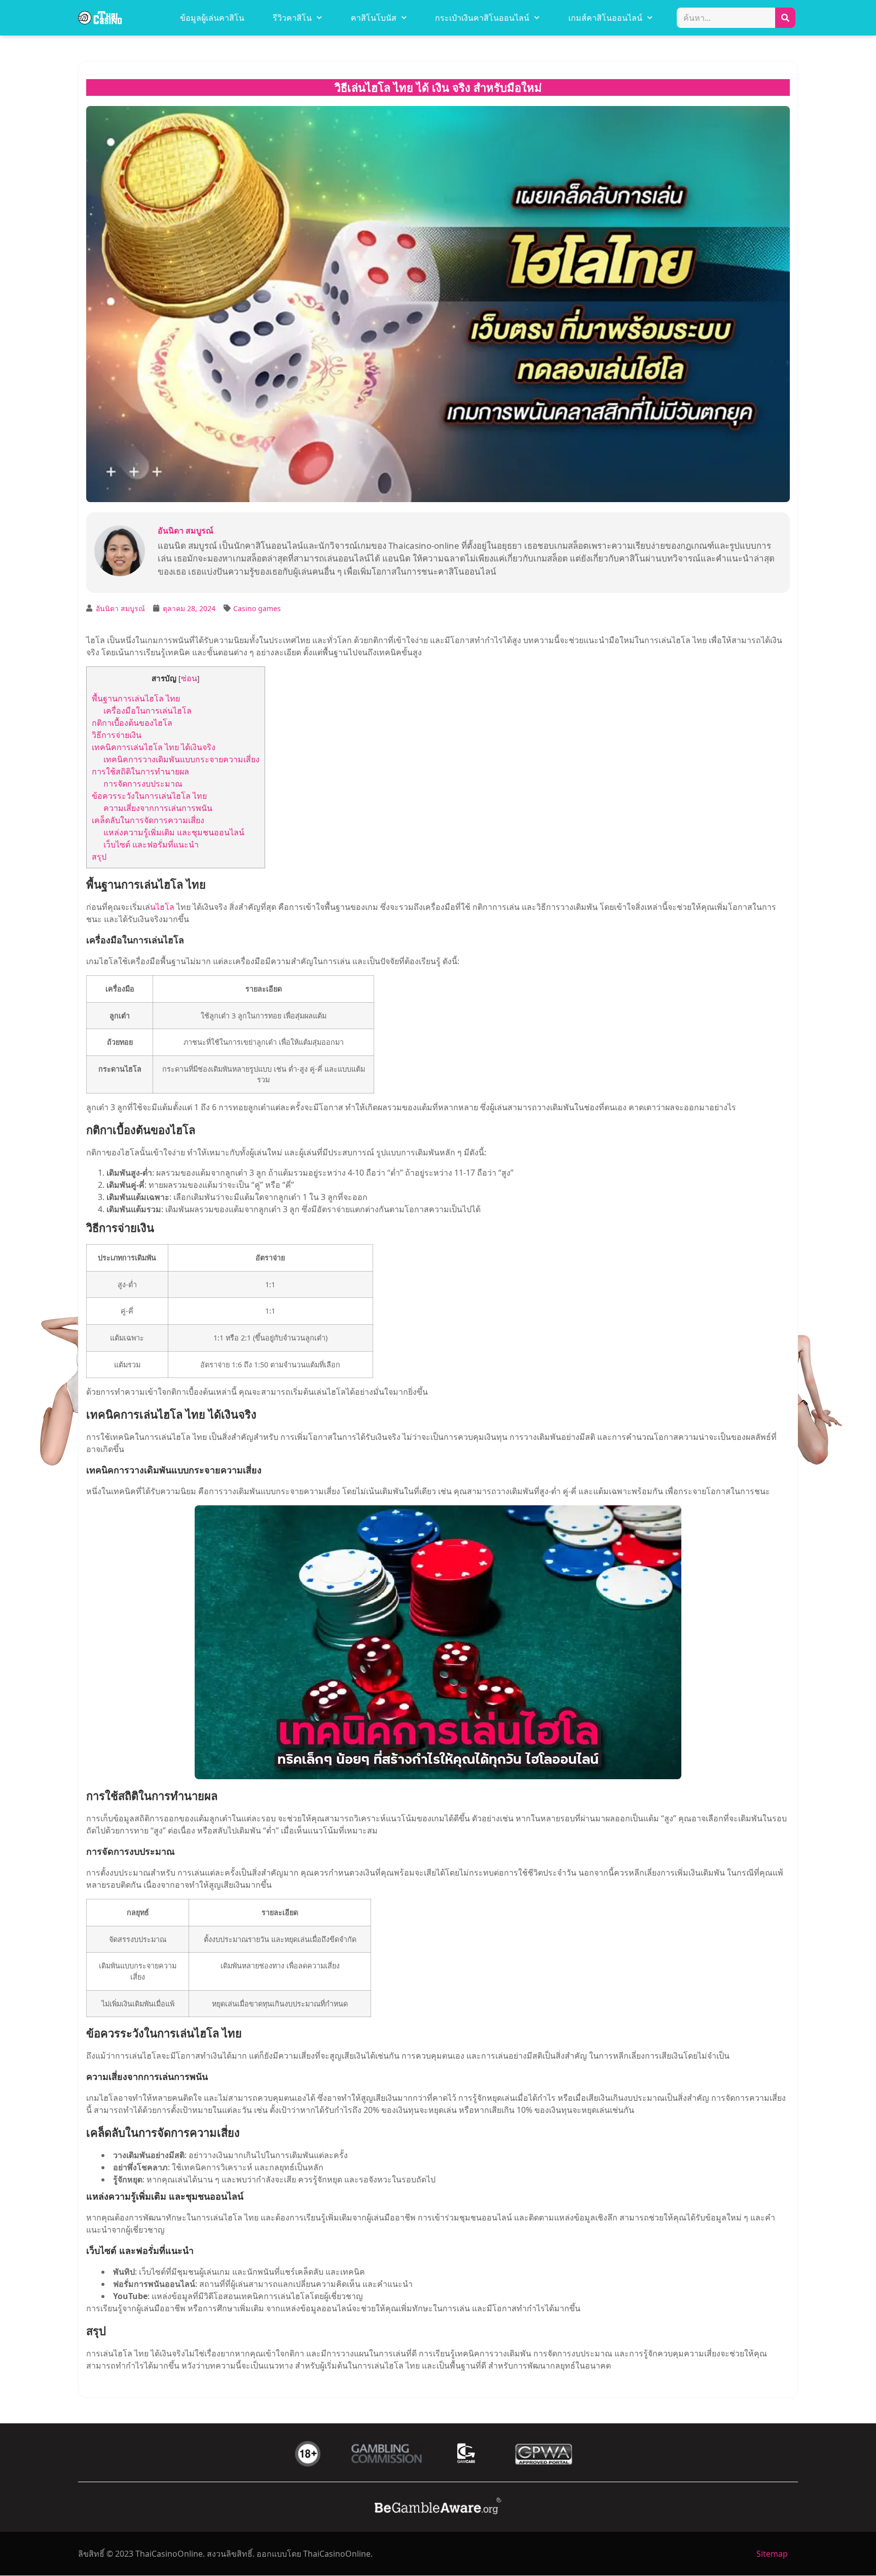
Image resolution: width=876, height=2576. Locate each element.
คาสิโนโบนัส (374, 18)
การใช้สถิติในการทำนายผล (140, 771)
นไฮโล (162, 907)
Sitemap (772, 2554)
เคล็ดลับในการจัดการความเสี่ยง (148, 820)
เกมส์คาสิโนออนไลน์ (605, 18)
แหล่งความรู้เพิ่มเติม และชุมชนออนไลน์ (174, 832)
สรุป (99, 857)
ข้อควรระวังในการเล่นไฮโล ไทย (149, 796)
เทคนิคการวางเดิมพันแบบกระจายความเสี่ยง (181, 759)
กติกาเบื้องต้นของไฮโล (132, 723)
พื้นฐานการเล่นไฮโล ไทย (136, 698)
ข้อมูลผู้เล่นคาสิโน (212, 18)
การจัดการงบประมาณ (143, 784)
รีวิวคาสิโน (292, 18)
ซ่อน (189, 678)
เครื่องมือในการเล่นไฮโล (148, 711)
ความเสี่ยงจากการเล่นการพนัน (158, 808)
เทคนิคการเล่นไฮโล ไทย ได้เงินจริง (154, 747)
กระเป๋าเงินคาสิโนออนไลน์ (482, 18)
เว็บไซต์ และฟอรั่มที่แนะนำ (151, 844)
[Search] (785, 18)
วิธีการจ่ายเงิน (117, 735)
